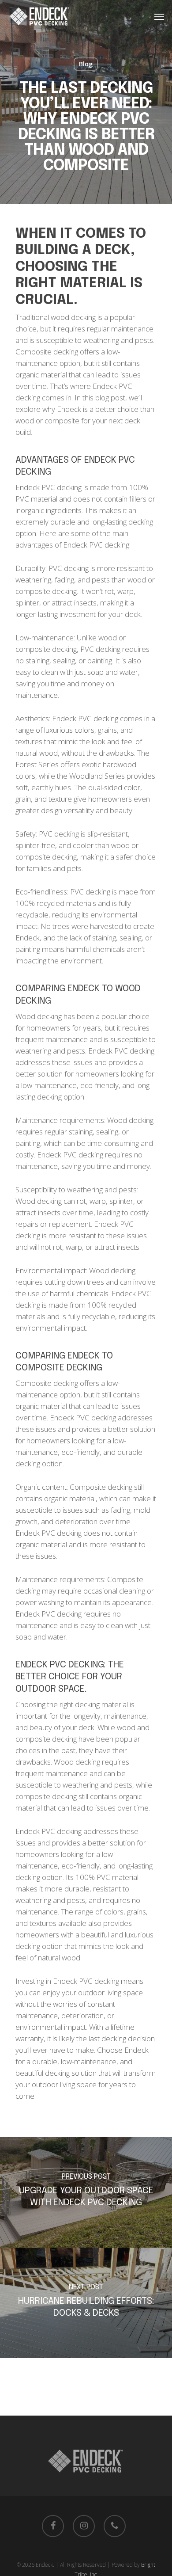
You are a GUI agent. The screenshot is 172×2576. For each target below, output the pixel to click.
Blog (86, 64)
